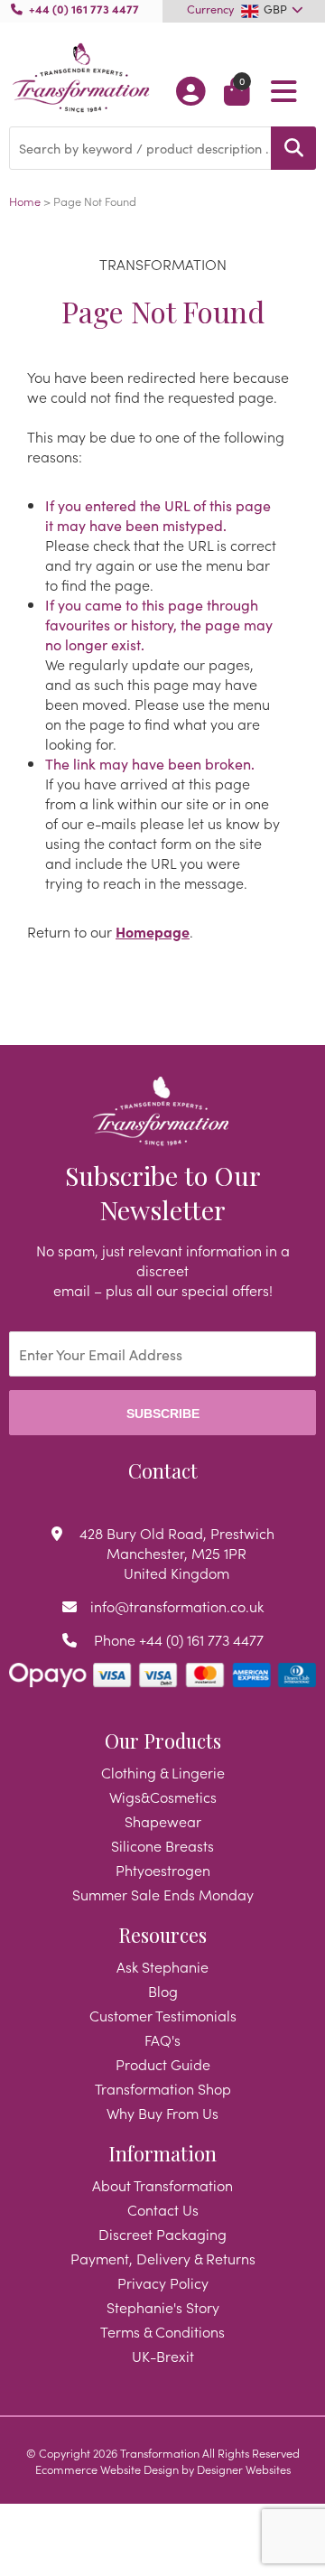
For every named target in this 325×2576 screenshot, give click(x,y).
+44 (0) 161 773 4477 (84, 8)
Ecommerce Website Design (107, 2469)
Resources (162, 1935)
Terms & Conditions (162, 2331)
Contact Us (163, 2209)
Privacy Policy (163, 2282)
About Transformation (162, 2185)
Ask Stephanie (162, 1966)
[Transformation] (81, 79)
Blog (163, 1991)
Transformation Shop (163, 2088)
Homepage (153, 931)
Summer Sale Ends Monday (163, 1894)
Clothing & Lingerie (163, 1772)
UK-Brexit (163, 2356)
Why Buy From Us (162, 2113)
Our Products (163, 1741)
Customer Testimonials (163, 2015)
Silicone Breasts (162, 1845)
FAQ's (162, 2039)
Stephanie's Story (163, 2307)
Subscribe (163, 1414)
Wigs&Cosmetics (163, 1797)
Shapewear (163, 1821)
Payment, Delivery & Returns (163, 2258)
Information (162, 2153)
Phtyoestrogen (163, 1870)
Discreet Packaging (162, 2234)
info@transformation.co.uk (177, 1606)
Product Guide (163, 2064)
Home (25, 201)
